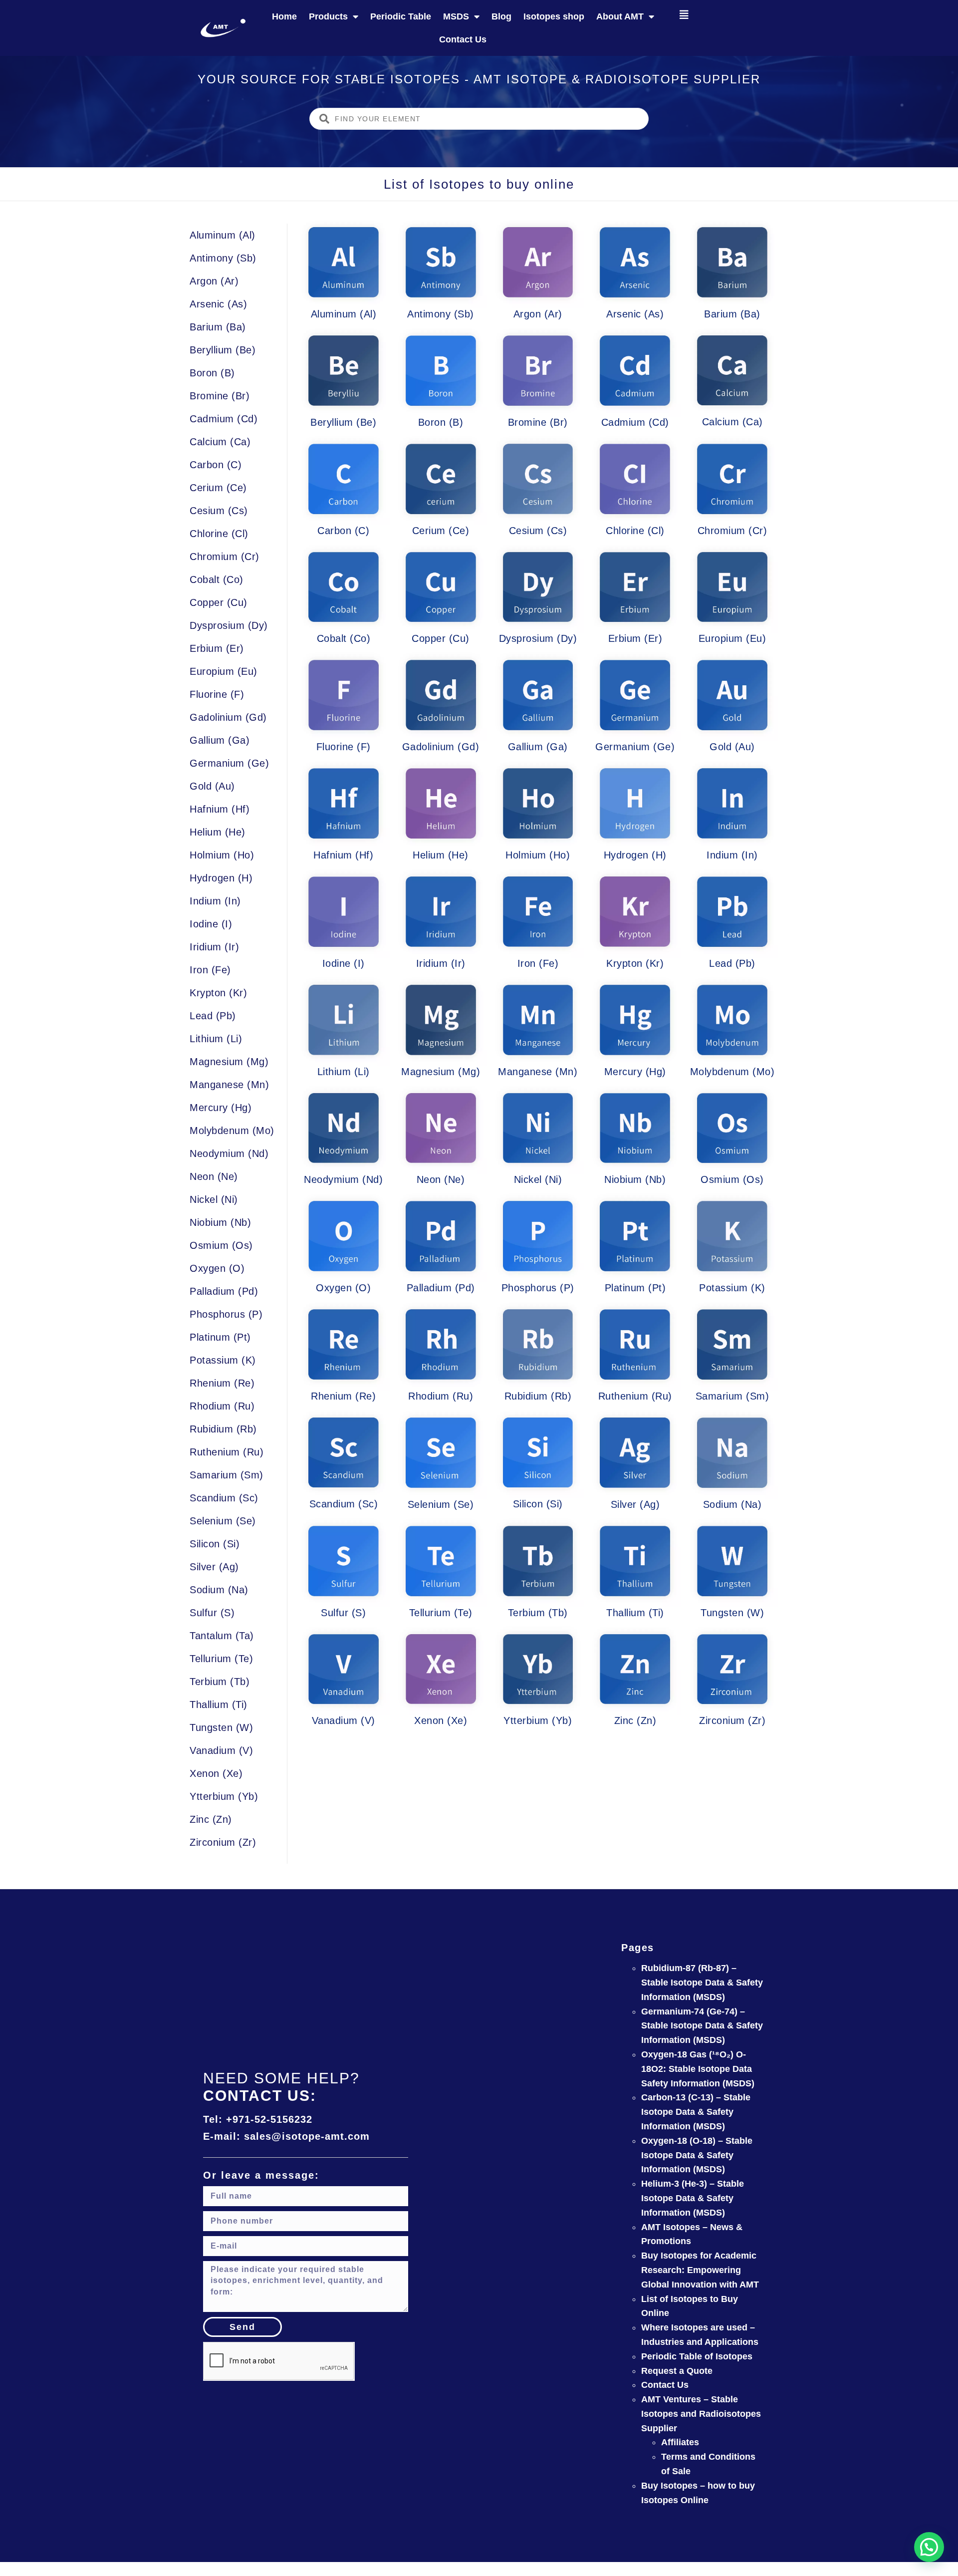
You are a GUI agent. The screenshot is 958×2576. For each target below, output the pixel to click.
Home (284, 16)
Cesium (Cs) (219, 511)
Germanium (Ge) (229, 763)
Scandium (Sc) (224, 1498)
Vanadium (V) (221, 1750)
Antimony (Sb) (223, 258)
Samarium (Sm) (227, 1475)
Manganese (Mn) (229, 1085)
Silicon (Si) (215, 1544)
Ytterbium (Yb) (224, 1796)
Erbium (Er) (217, 648)
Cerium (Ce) (218, 488)
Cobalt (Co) (217, 579)
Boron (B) (212, 373)
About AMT (620, 16)
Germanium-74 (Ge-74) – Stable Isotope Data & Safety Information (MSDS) (702, 2026)
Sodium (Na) (219, 1590)
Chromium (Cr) (225, 557)
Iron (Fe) (210, 970)
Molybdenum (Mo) (232, 1131)
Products (328, 16)
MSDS (456, 16)
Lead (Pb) (213, 1016)
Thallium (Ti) (219, 1705)
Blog (501, 16)
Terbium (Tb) (220, 1682)
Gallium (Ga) (220, 740)
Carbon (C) (216, 465)
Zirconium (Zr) (223, 1842)
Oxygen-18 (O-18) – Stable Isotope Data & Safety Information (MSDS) (697, 2155)
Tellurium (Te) (221, 1659)
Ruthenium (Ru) (227, 1452)
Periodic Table (401, 16)
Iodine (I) (211, 924)
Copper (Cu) (219, 602)
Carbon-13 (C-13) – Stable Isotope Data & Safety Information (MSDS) (696, 2112)
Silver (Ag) (214, 1567)
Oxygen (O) (217, 1268)
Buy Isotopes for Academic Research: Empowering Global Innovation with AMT (700, 2270)
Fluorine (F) (217, 694)
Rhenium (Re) (222, 1383)
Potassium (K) (223, 1360)
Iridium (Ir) (214, 947)
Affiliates (680, 2442)
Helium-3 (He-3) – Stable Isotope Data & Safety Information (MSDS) (693, 2198)
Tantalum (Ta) (222, 1636)
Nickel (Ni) (214, 1199)
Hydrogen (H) (221, 878)
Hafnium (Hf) (220, 809)
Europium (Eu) (224, 671)
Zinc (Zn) (211, 1819)
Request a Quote (677, 2371)
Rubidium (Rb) (223, 1429)
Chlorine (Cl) (219, 534)
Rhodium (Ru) (222, 1406)
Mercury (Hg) (221, 1108)
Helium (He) (218, 832)
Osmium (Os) (221, 1245)
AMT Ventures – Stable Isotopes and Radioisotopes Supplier (701, 2414)
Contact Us (463, 39)
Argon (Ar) (214, 281)
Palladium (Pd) (224, 1291)
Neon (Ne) (214, 1176)
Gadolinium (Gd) (228, 717)
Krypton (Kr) (218, 993)
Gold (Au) (212, 786)
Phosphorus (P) (226, 1314)
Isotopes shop (554, 16)
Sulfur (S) (212, 1613)
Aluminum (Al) (223, 235)
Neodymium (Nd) (229, 1153)
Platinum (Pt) (220, 1337)
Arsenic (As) (218, 304)
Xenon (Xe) (216, 1773)
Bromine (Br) (220, 396)
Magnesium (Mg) (229, 1062)
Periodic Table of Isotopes (697, 2356)
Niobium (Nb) (220, 1222)
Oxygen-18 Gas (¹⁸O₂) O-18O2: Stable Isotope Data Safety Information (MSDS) (698, 2069)
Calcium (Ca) (220, 442)
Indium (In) (215, 901)
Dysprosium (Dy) (229, 625)
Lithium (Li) (216, 1039)
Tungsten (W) (221, 1727)
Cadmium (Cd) (224, 419)
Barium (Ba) (218, 327)
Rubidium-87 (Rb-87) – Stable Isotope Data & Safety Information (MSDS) (702, 1983)
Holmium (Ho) (222, 855)
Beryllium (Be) (223, 350)
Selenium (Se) (223, 1521)
